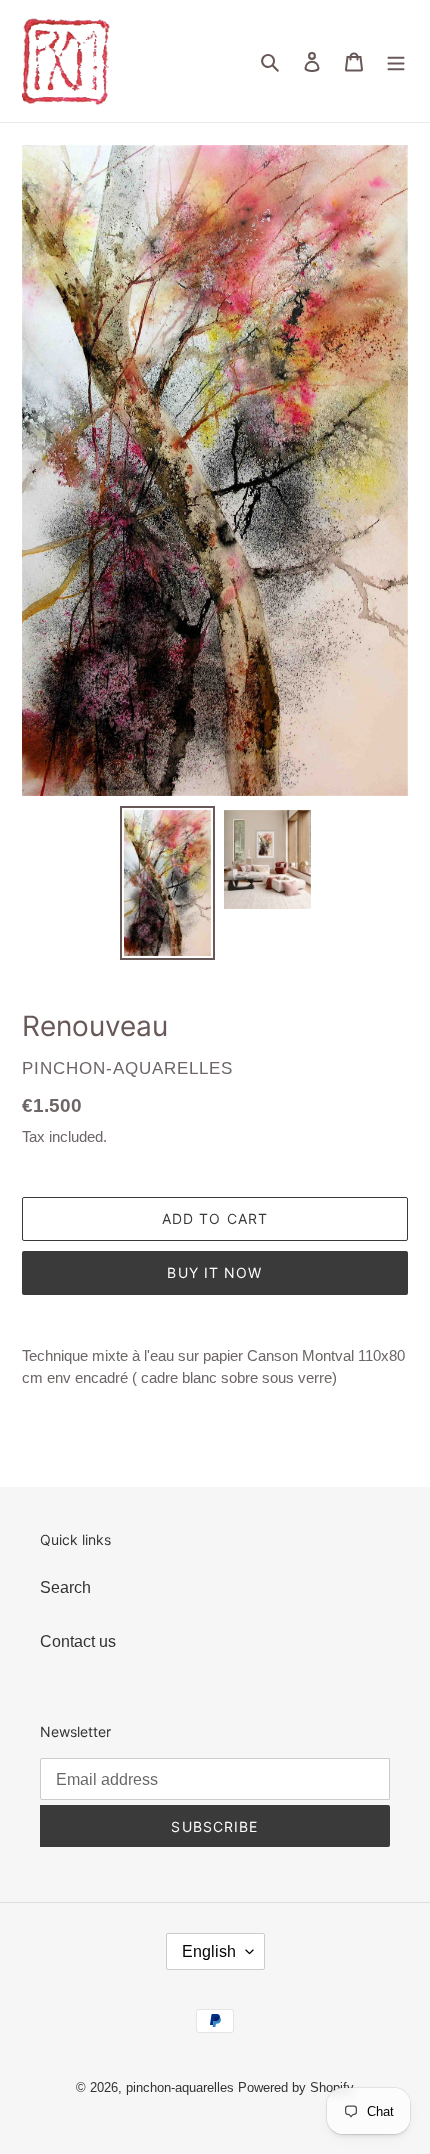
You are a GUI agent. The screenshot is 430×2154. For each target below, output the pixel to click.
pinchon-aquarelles (180, 2087)
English (209, 1951)
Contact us (78, 1641)
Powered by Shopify (296, 2087)
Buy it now (214, 1272)
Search (65, 1587)
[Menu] (396, 61)
